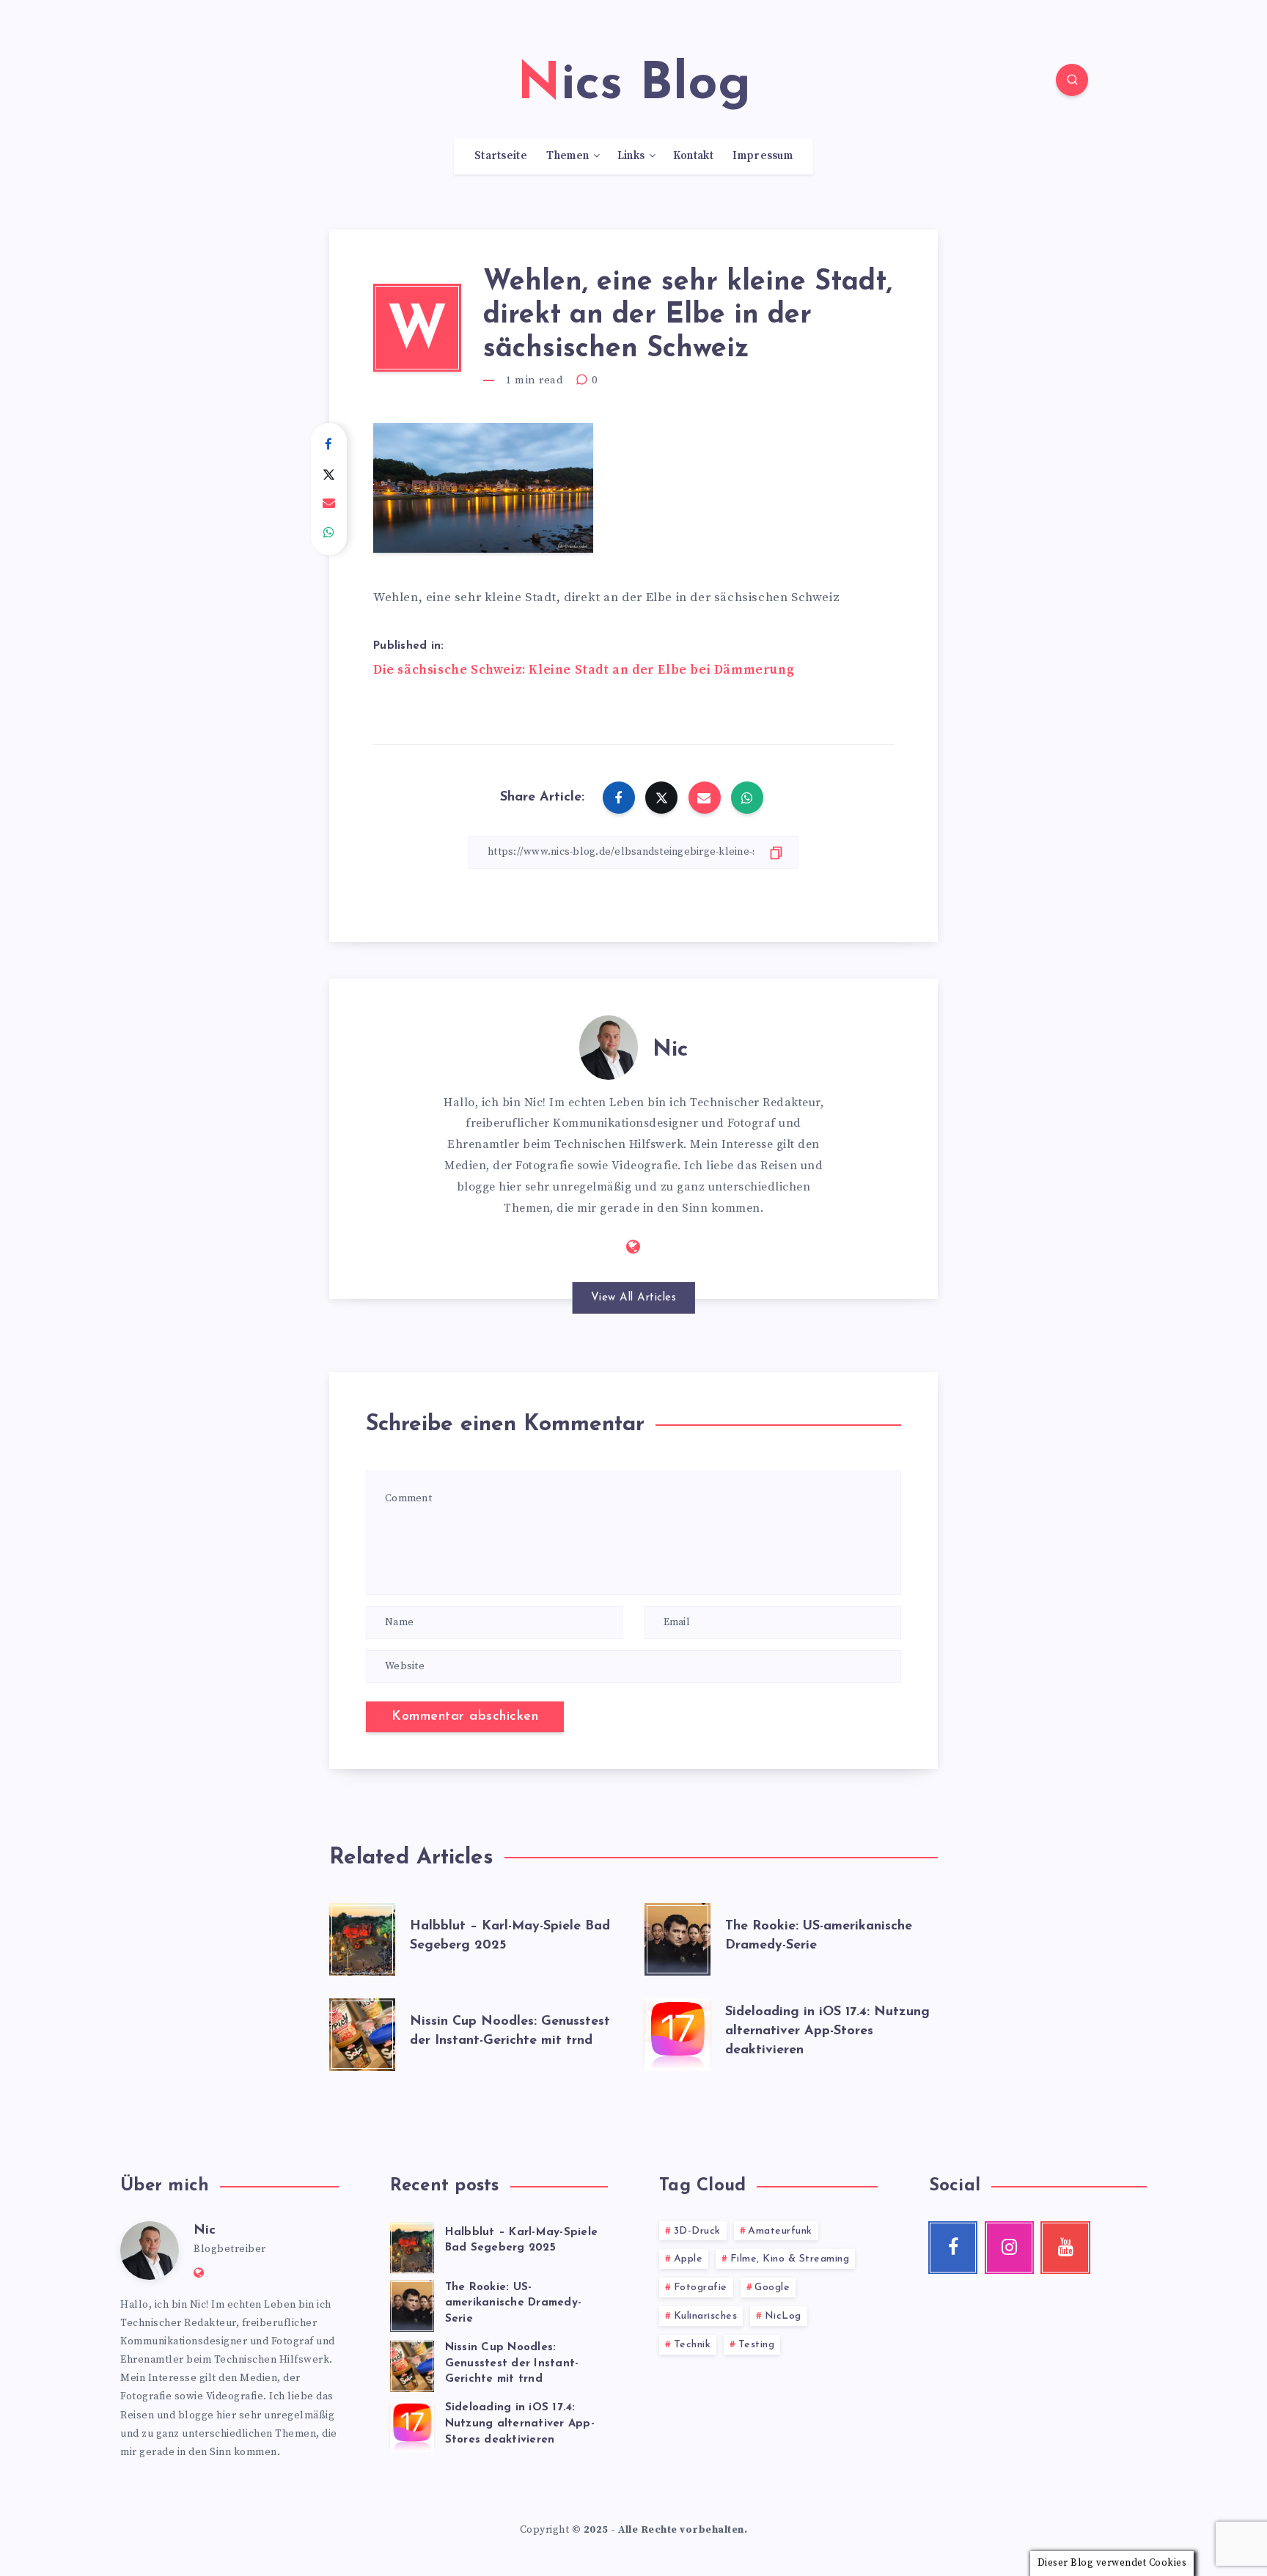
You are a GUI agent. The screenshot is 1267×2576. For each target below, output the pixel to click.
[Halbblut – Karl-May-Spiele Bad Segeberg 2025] (362, 1936)
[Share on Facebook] (329, 445)
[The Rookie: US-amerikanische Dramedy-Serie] (677, 1936)
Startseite (501, 156)
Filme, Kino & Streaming (790, 2259)
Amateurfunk (780, 2231)
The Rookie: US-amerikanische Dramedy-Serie (514, 2304)
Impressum (763, 156)
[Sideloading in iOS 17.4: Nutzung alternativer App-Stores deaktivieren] (677, 2031)
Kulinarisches (706, 2316)
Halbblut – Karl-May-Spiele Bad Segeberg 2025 (522, 2241)
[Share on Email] (329, 504)
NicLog (783, 2316)
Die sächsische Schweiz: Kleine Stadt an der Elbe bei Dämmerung (584, 670)
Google (772, 2288)
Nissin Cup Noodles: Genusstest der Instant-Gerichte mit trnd (512, 2364)
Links (631, 156)
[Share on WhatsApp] (329, 533)
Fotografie (701, 2288)
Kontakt (693, 156)
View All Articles (634, 1298)
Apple (688, 2259)
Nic (670, 1050)
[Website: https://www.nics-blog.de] (633, 1248)
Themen (568, 156)
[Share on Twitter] (329, 474)
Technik (693, 2345)
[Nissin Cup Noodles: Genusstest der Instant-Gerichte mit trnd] (362, 2031)
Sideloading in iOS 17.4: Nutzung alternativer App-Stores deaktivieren (827, 2031)
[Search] (1072, 80)
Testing (757, 2345)
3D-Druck (697, 2231)
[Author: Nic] (609, 1045)
